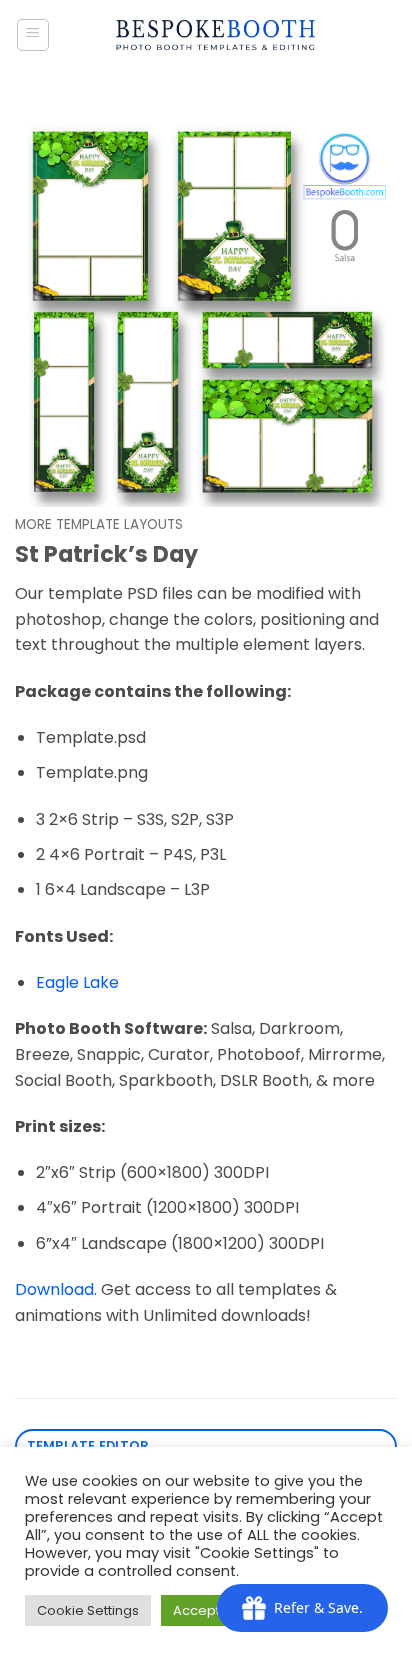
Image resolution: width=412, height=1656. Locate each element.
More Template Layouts (99, 524)
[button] (33, 35)
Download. (56, 1289)
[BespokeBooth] (215, 35)
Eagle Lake (77, 982)
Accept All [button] (205, 1610)
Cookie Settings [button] (88, 1610)
